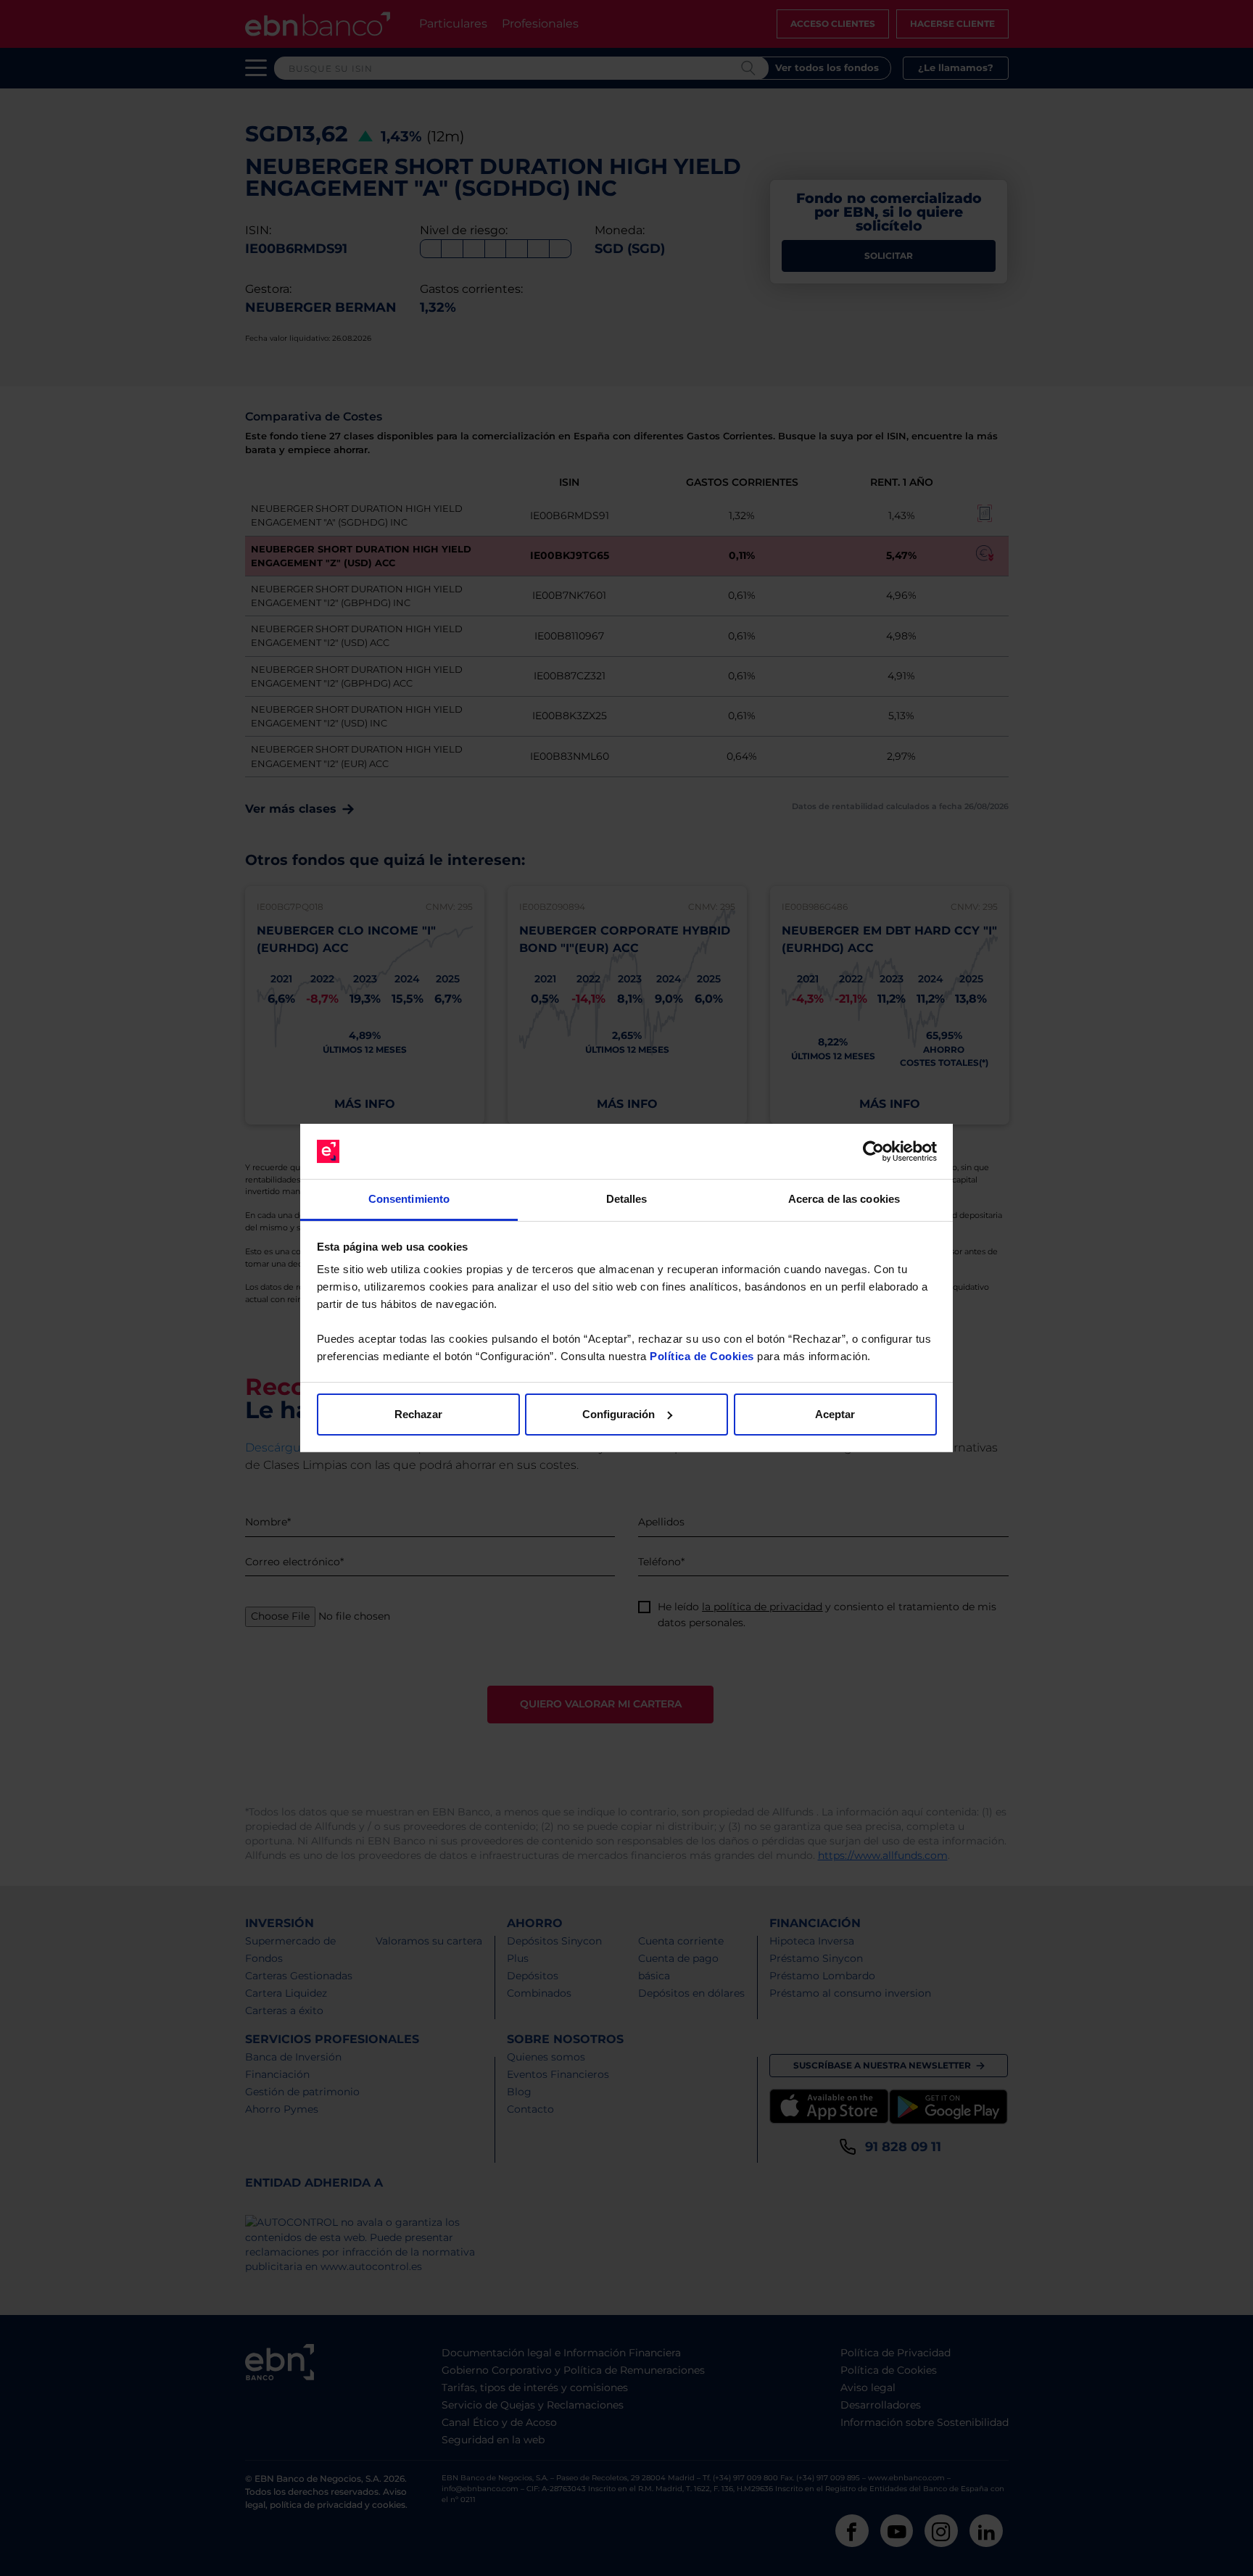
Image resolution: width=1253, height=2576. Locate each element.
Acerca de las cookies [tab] (844, 1199)
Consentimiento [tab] (409, 1199)
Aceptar (835, 1414)
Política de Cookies (702, 1356)
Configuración (619, 1414)
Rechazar (418, 1414)
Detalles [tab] (627, 1199)
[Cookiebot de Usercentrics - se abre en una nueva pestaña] (873, 1151)
